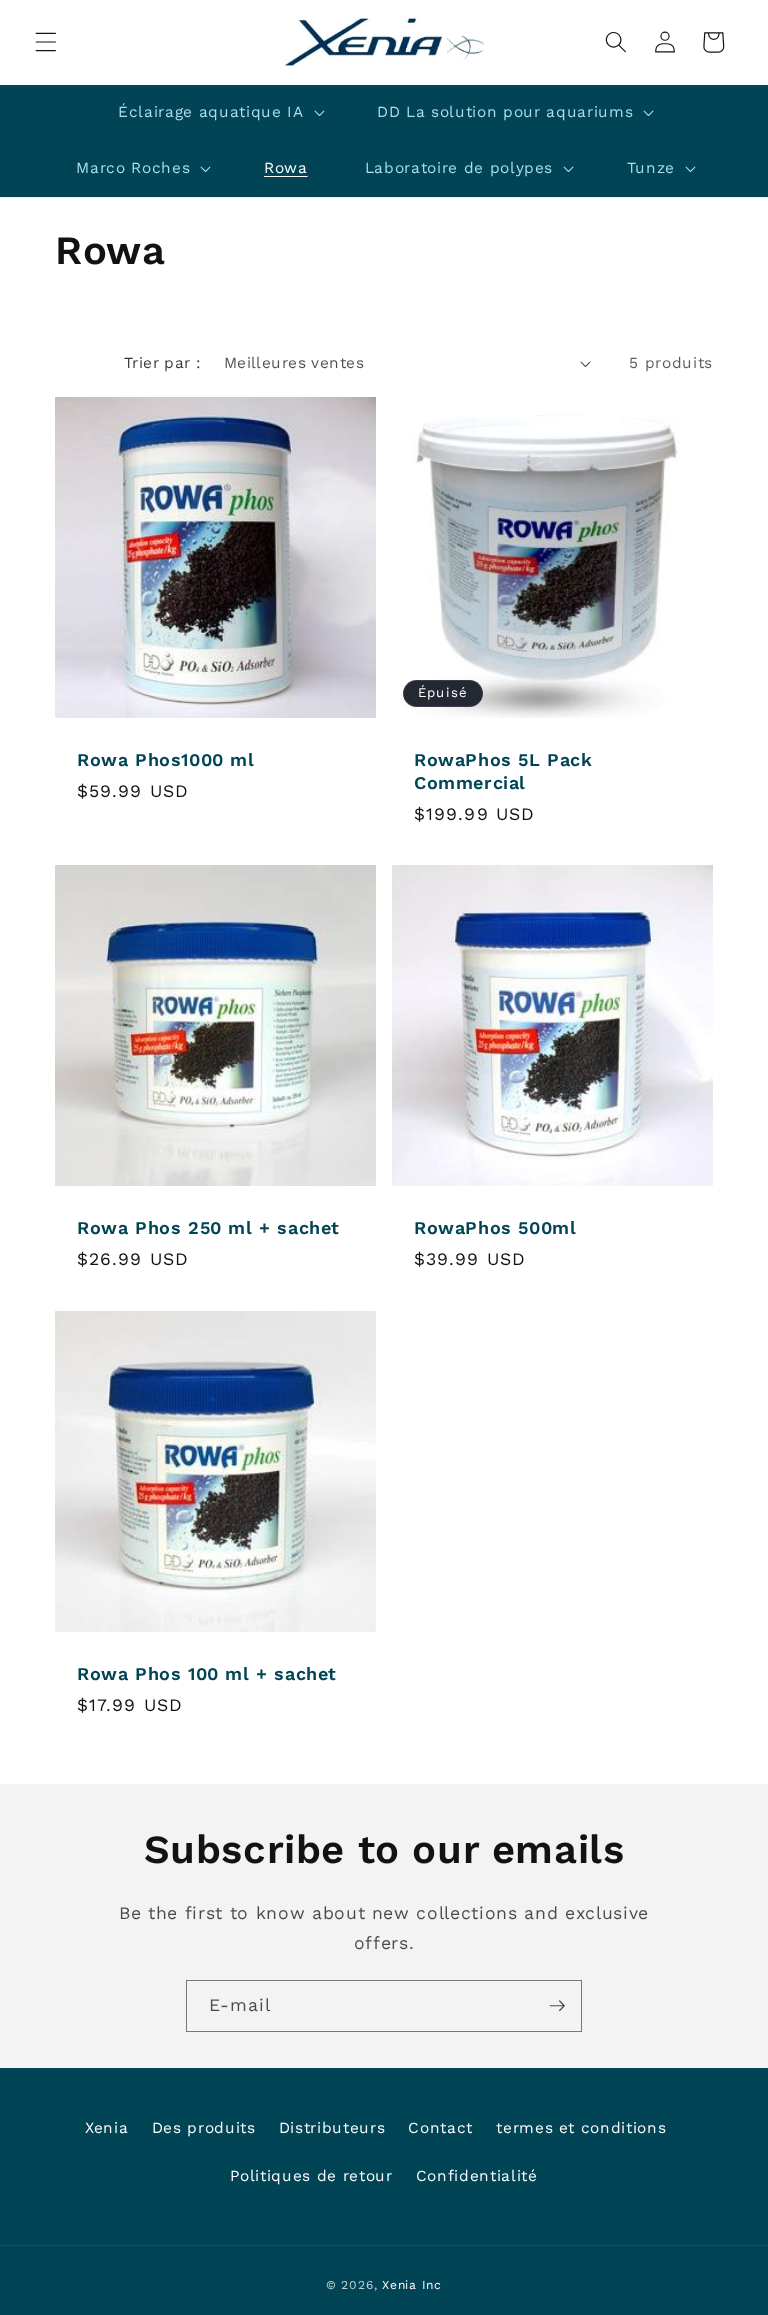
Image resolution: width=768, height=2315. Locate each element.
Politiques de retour (311, 2176)
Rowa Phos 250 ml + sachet (208, 1227)
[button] (46, 42)
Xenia (106, 2128)
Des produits (204, 2128)
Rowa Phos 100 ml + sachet (207, 1672)
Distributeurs (332, 2128)
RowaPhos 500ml (495, 1227)
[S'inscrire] (557, 2006)
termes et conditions (581, 2128)
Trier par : (163, 363)
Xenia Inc (412, 2285)
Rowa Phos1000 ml (166, 759)
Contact (440, 2128)
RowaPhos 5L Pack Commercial (503, 771)
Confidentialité (477, 2176)
